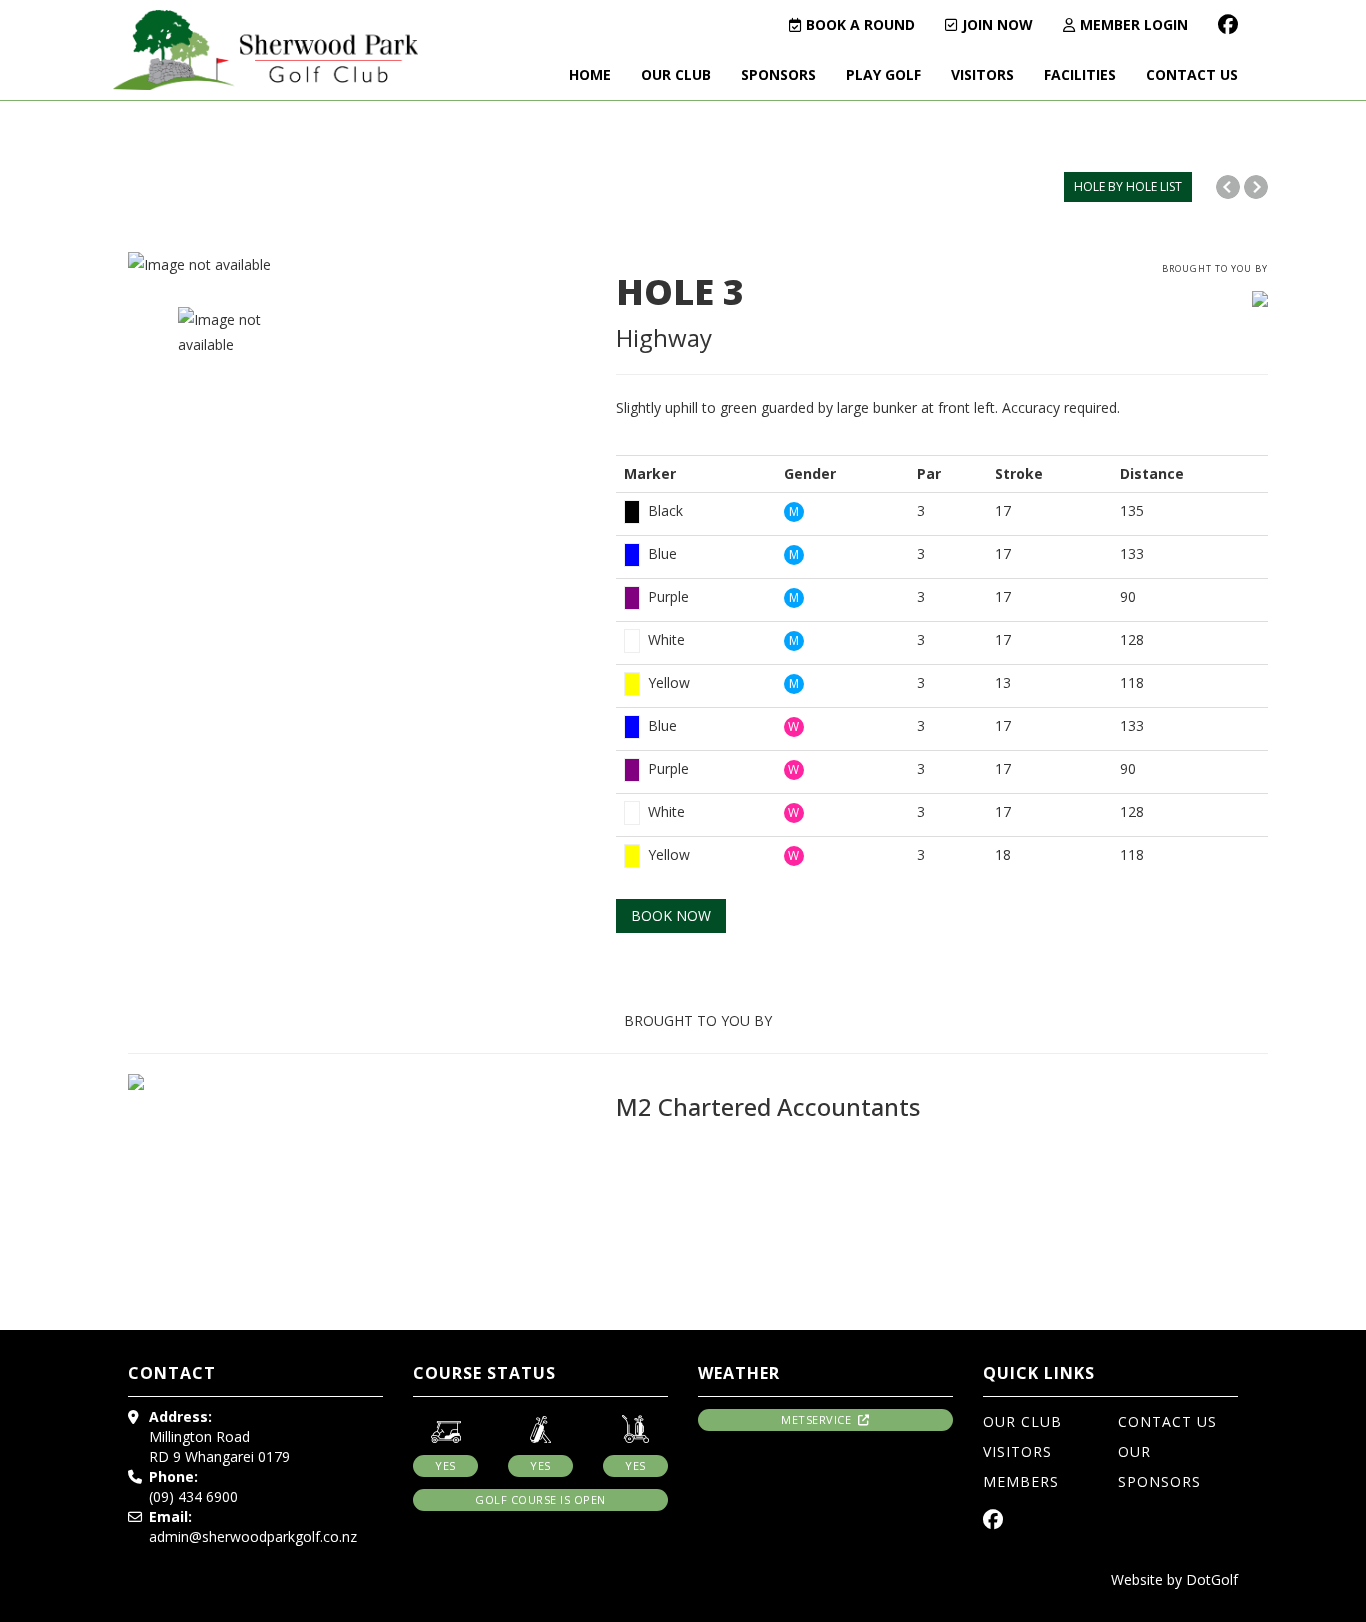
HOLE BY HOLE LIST (1128, 186)
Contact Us (1192, 74)
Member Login (1134, 24)
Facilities (1080, 74)
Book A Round (860, 24)
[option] (357, 264)
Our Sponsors (1159, 1466)
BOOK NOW (671, 915)
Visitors (982, 74)
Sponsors (778, 74)
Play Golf (883, 74)
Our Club (676, 74)
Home (590, 74)
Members (1021, 1481)
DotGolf (1212, 1579)
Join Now (997, 24)
